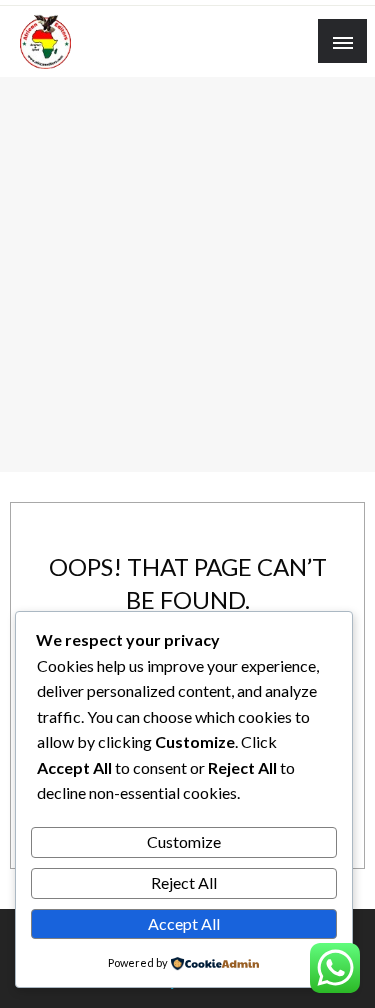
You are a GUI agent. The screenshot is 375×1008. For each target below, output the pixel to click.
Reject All (184, 882)
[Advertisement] (187, 274)
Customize (184, 841)
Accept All (184, 923)
